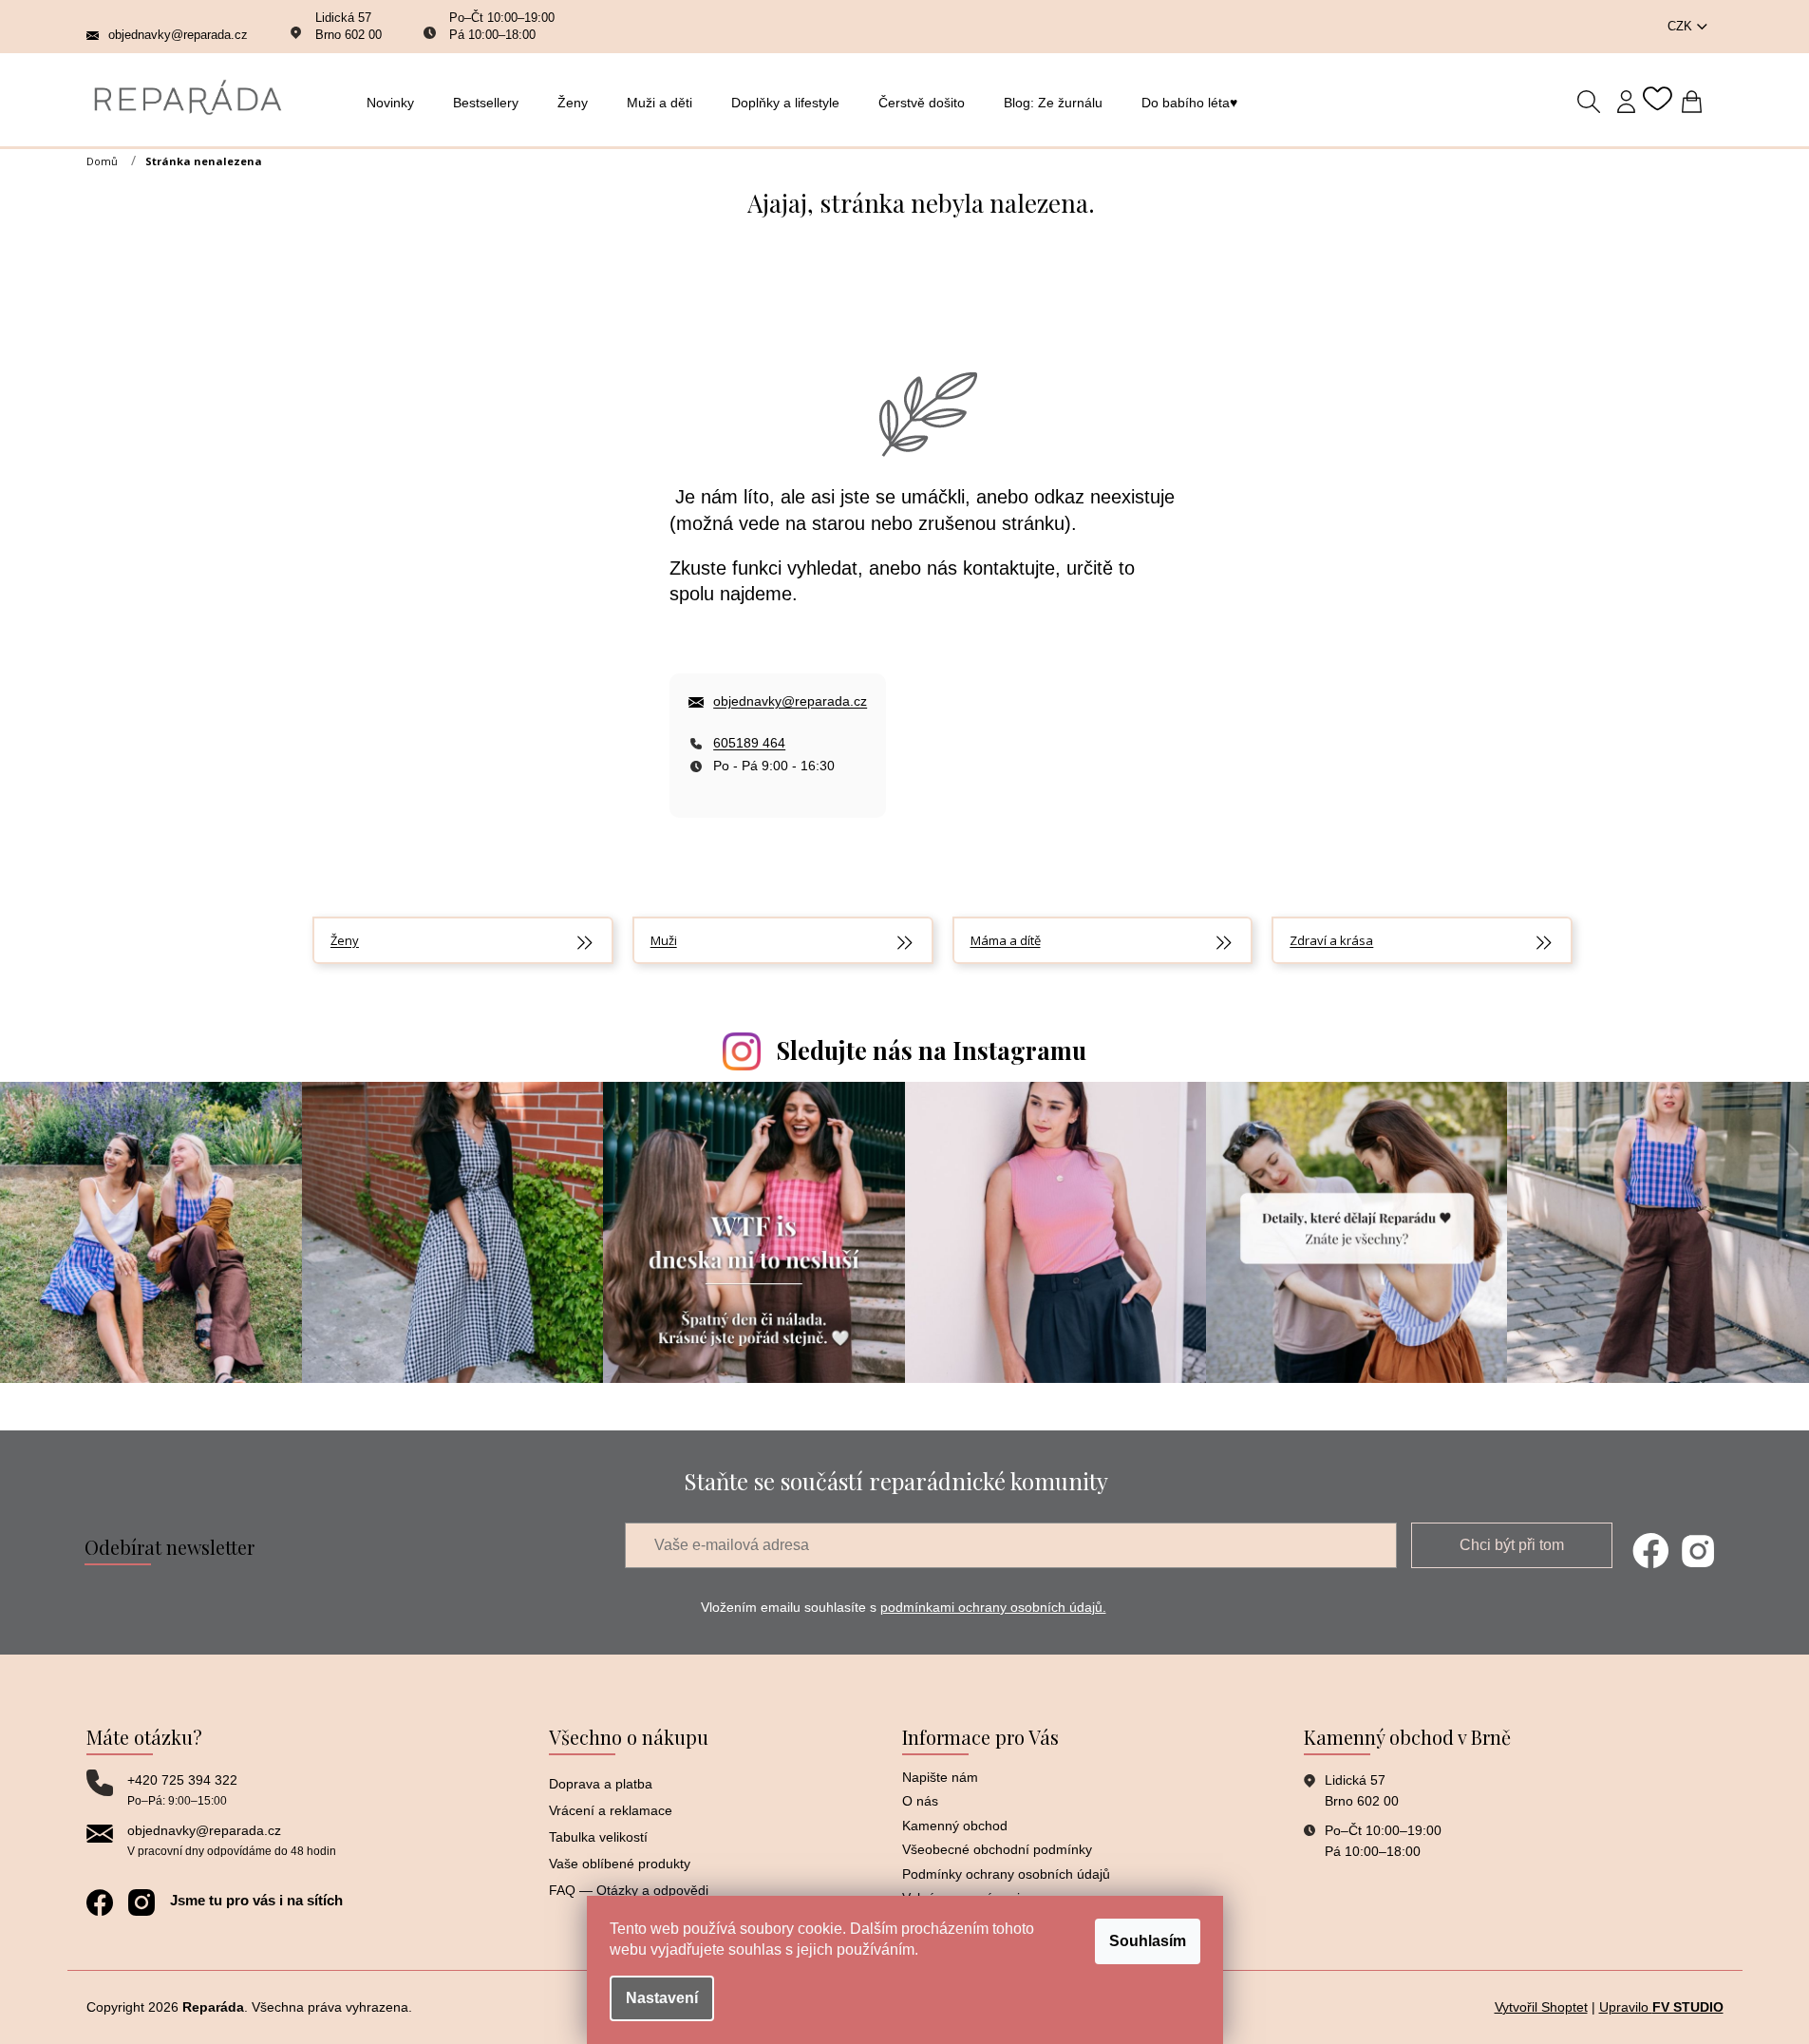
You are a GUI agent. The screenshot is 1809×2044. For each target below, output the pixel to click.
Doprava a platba (601, 1784)
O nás (920, 1801)
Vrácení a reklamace (611, 1810)
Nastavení (662, 1998)
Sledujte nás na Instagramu (932, 1050)
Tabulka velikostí (598, 1837)
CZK (1682, 26)
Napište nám (940, 1777)
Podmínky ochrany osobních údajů (1006, 1874)
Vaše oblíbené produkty (620, 1864)
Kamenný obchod (955, 1826)
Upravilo (1661, 2007)
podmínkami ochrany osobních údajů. (993, 1607)
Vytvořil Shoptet (1541, 2007)
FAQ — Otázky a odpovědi (629, 1890)
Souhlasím (1148, 1941)
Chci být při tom (1512, 1545)
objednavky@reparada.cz (790, 701)
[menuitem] (396, 103)
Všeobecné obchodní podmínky (997, 1849)
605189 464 (749, 743)
